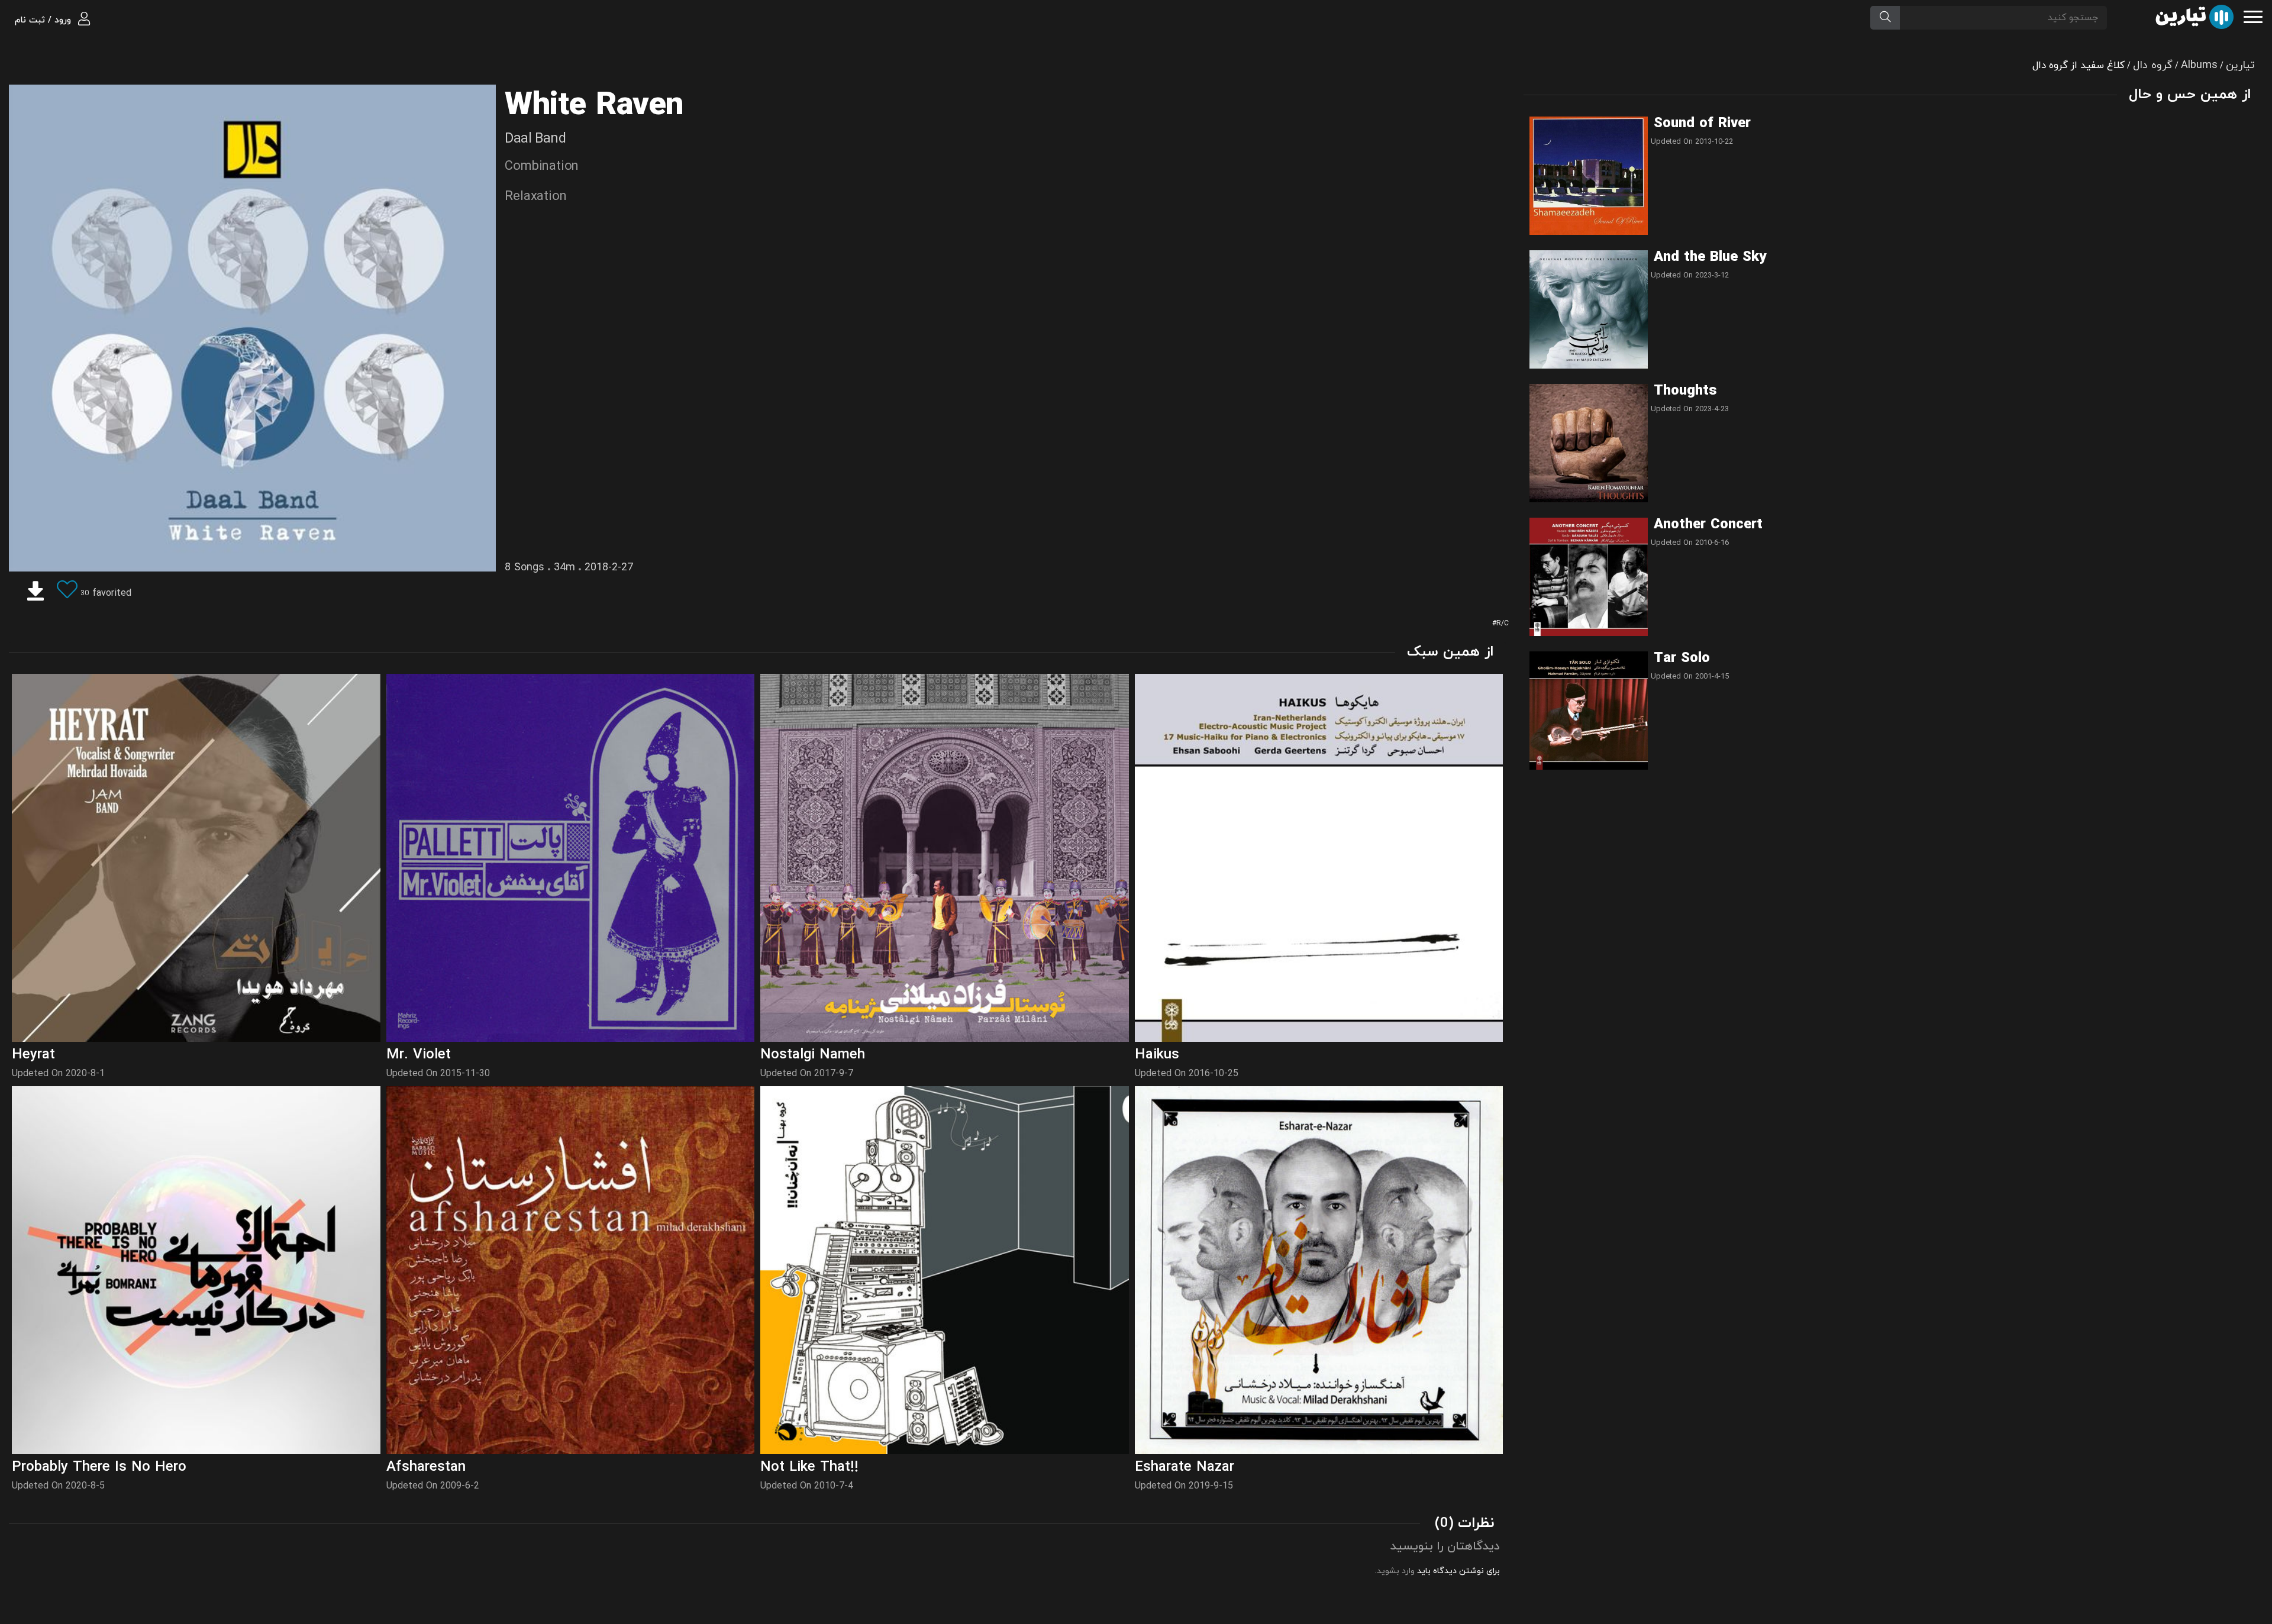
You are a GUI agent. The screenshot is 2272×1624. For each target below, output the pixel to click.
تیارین (2240, 65)
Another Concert (1708, 525)
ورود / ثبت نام (44, 20)
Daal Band (535, 139)
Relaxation (535, 197)
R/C (1503, 624)
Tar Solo (1682, 658)
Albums (2199, 65)
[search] (1885, 18)
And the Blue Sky (1710, 257)
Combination (542, 167)
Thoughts (1685, 391)
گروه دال (2153, 65)
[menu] (2253, 16)
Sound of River (1702, 124)
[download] (35, 593)
